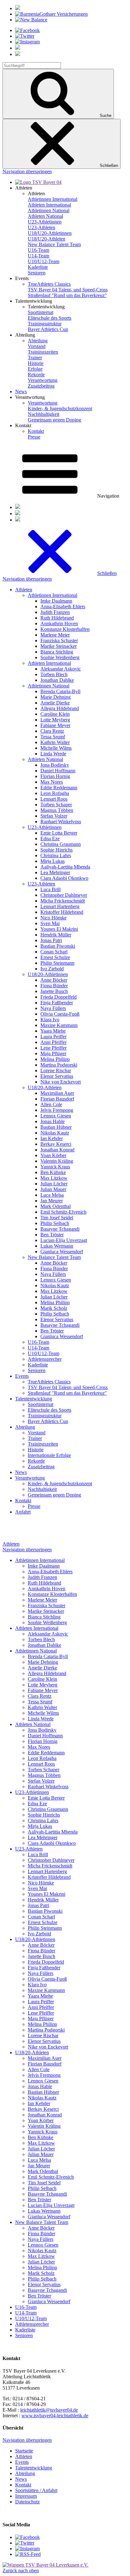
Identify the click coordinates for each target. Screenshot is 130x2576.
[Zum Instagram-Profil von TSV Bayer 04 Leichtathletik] (27, 2548)
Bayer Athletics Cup (48, 329)
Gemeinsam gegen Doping (54, 420)
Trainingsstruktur (45, 324)
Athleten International (49, 205)
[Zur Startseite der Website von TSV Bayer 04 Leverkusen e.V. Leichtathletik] (45, 2565)
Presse (34, 437)
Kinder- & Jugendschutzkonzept (60, 408)
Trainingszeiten (43, 352)
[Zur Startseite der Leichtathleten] (38, 182)
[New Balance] (31, 20)
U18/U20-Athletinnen (50, 233)
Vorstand (37, 346)
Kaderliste (38, 267)
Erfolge (35, 369)
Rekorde (36, 375)
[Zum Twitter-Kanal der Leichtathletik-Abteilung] (25, 2543)
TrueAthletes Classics (49, 284)
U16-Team (38, 250)
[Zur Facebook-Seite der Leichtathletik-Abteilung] (27, 2537)
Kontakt (36, 431)
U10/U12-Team (44, 261)
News (21, 392)
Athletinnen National (49, 210)
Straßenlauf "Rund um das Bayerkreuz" (67, 295)
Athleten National (45, 216)
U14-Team (38, 256)
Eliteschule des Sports (50, 318)
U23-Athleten (41, 227)
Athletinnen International (53, 199)
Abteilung (38, 341)
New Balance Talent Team (54, 244)
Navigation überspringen (27, 171)
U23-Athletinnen (45, 222)
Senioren (37, 273)
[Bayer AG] (18, 8)
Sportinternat (41, 312)
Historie (36, 363)
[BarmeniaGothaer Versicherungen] (51, 14)
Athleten (11, 1544)
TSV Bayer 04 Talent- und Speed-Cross (68, 290)
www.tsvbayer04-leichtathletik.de (55, 2416)
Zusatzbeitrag (41, 386)
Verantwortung (43, 380)
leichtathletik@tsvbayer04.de (49, 2410)
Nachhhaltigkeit (44, 414)
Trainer (35, 358)
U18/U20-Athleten (47, 239)
